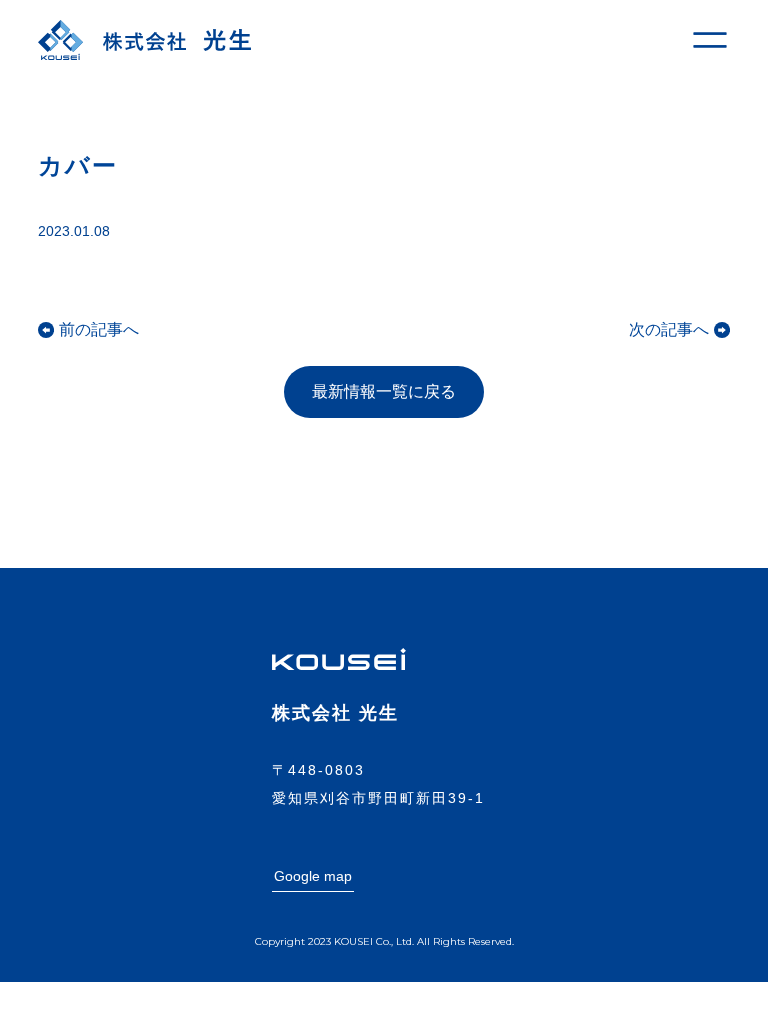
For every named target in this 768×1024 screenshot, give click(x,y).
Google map (313, 876)
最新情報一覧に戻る (384, 391)
